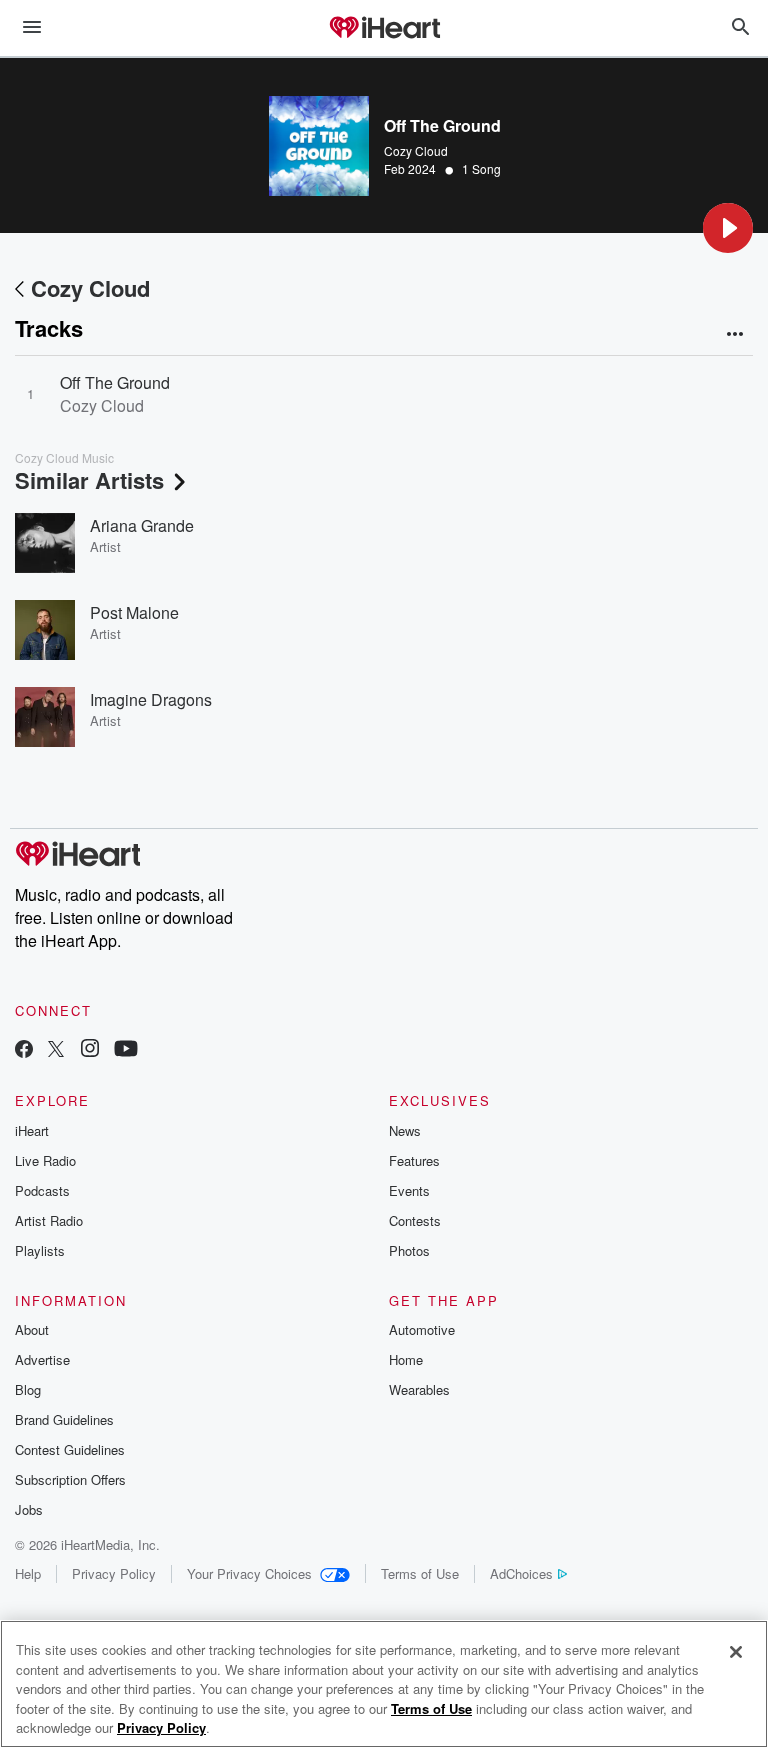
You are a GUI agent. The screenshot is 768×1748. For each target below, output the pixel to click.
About (32, 1329)
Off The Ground (115, 382)
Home (406, 1359)
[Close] (736, 1652)
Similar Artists (89, 480)
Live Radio (45, 1160)
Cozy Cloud (416, 150)
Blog (28, 1389)
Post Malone (134, 612)
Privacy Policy (114, 1573)
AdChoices (521, 1573)
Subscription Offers (70, 1479)
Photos (409, 1250)
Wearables (419, 1389)
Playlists (40, 1250)
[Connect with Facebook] (24, 1050)
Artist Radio (49, 1220)
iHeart (32, 1130)
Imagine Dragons (151, 699)
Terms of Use (420, 1573)
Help (28, 1573)
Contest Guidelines (70, 1449)
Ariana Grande (142, 525)
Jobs (29, 1509)
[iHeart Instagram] (90, 1050)
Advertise (42, 1359)
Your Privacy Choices (249, 1573)
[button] (728, 228)
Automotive (422, 1329)
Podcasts (42, 1190)
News (405, 1130)
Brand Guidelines (64, 1419)
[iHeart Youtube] (126, 1050)
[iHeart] (384, 29)
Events (409, 1190)
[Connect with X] (56, 1050)
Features (414, 1160)
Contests (415, 1220)
